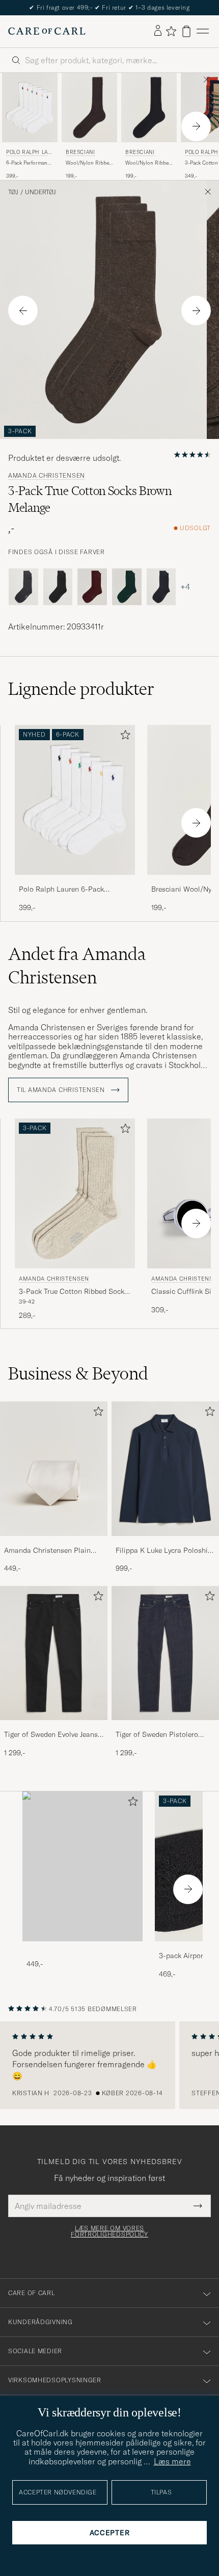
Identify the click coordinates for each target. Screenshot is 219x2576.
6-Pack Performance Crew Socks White (29, 163)
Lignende (81, 689)
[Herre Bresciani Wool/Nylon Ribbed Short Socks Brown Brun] (89, 108)
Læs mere (172, 2461)
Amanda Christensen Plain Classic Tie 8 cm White (47, 1551)
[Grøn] (127, 587)
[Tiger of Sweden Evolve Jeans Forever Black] (54, 1727)
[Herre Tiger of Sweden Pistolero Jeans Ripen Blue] (165, 1653)
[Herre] (83, 1867)
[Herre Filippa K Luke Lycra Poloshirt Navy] (165, 1469)
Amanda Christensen (47, 476)
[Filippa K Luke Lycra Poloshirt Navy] (165, 1543)
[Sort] (58, 587)
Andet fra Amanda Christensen (77, 966)
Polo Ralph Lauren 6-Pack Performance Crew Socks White (70, 890)
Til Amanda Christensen (62, 1090)
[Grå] (23, 587)
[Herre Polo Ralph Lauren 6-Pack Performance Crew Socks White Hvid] (30, 108)
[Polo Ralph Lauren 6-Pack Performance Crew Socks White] (75, 882)
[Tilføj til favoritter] (123, 737)
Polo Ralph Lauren (29, 153)
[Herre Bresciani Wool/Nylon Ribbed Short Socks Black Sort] (149, 108)
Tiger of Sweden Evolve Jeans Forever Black (51, 1735)
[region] (109, 2065)
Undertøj (40, 192)
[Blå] (161, 587)
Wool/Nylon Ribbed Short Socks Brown (89, 163)
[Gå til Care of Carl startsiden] (47, 31)
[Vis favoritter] (171, 31)
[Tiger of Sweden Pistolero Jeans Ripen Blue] (165, 1727)
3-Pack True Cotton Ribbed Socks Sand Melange (73, 1292)
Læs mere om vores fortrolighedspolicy (109, 2231)
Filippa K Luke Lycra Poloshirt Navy (164, 1551)
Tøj (13, 192)
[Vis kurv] (186, 31)
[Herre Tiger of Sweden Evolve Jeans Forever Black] (54, 1653)
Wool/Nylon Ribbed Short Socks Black (148, 163)
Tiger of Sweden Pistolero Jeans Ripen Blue (157, 1735)
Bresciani (80, 152)
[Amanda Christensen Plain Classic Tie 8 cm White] (54, 1543)
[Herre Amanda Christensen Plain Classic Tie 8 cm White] (54, 1469)
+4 (185, 587)
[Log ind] (158, 31)
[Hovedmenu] (203, 31)
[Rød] (92, 587)
